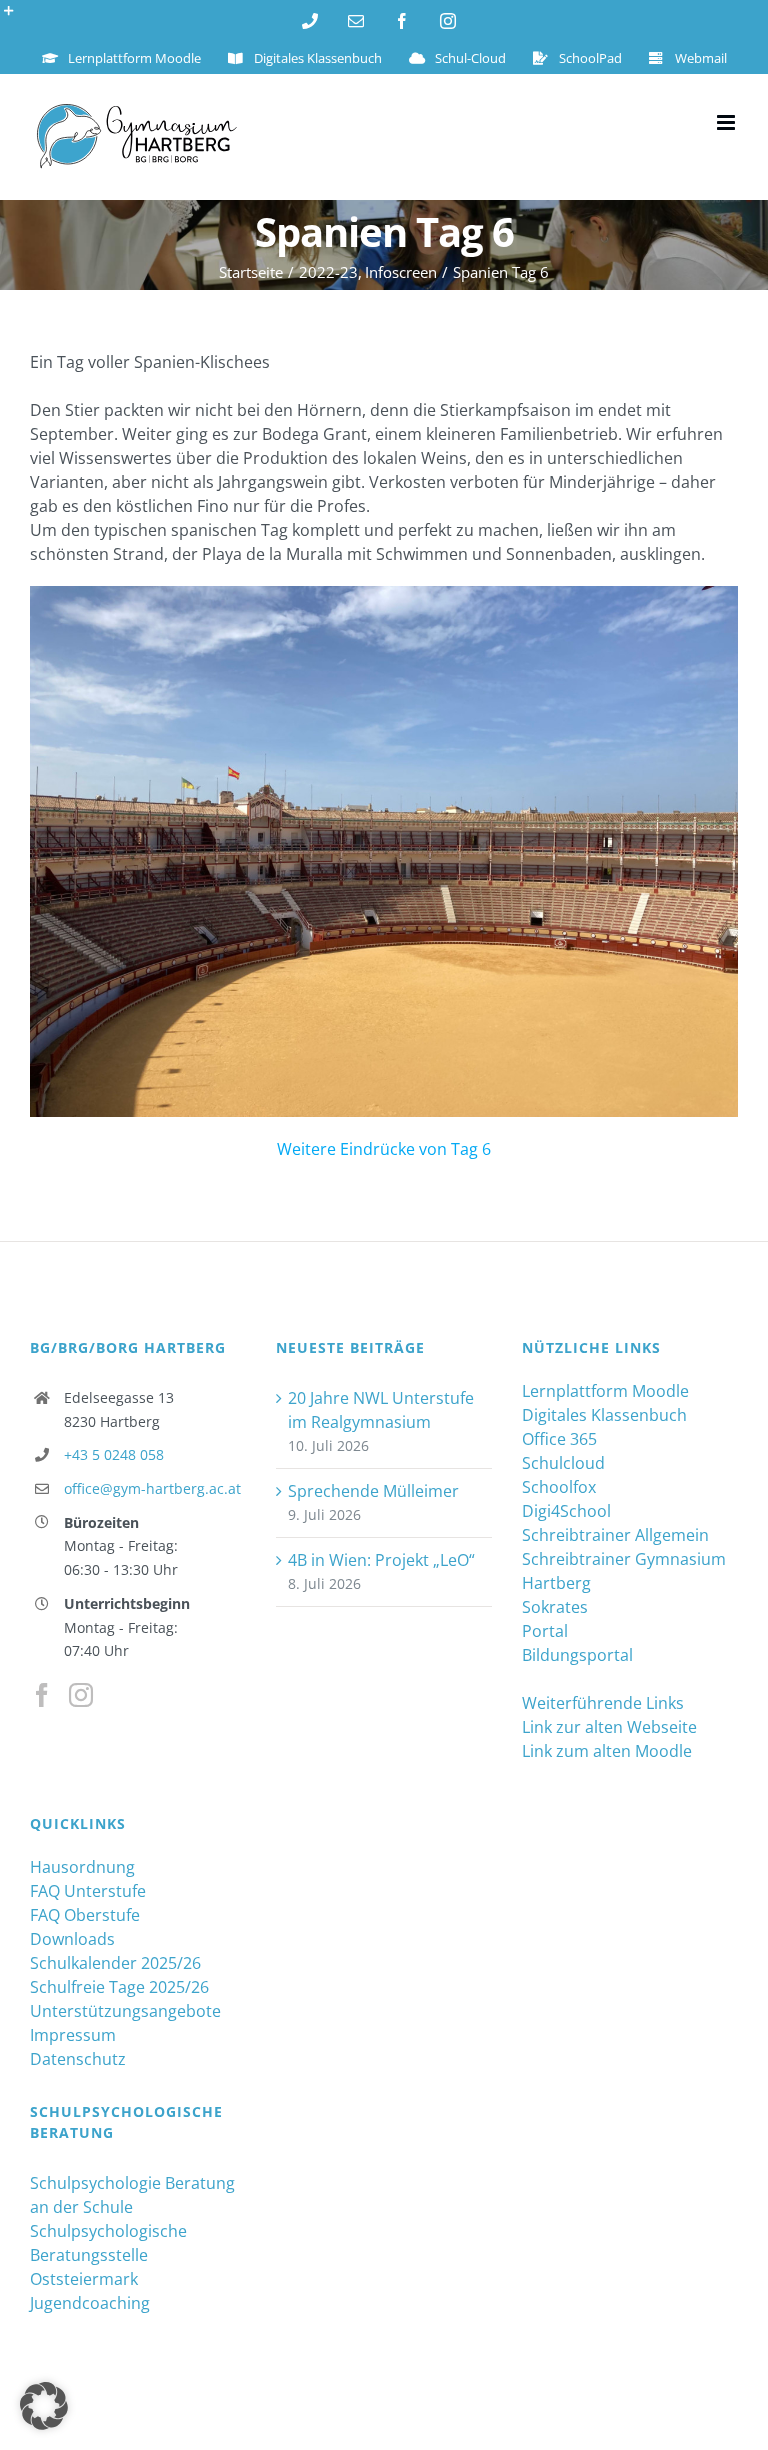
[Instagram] (81, 1695)
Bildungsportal (577, 1655)
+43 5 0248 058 (114, 1454)
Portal (545, 1631)
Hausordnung (82, 1867)
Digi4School (566, 1511)
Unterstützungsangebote (125, 2011)
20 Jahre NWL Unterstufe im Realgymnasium (381, 1410)
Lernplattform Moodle (605, 1391)
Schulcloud (563, 1463)
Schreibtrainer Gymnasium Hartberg (624, 1571)
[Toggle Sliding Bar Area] (18, 18)
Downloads (72, 1939)
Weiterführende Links (603, 1703)
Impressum (73, 2035)
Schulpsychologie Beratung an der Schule (132, 2195)
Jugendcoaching (90, 2303)
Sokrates (555, 1607)
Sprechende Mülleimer (373, 1491)
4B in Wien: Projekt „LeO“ (381, 1560)
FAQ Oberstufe (85, 1915)
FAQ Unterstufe (88, 1891)
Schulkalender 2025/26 (115, 1963)
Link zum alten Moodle (607, 1751)
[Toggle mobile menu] (727, 122)
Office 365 (559, 1439)
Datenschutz (78, 2059)
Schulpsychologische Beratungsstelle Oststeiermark (108, 2255)
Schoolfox (559, 1487)
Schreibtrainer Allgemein (615, 1535)
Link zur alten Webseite (609, 1727)
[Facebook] (42, 1695)
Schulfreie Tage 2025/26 (119, 1987)
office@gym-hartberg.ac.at (152, 1488)
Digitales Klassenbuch (604, 1415)
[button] (44, 2406)
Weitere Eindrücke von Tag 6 (384, 1149)
